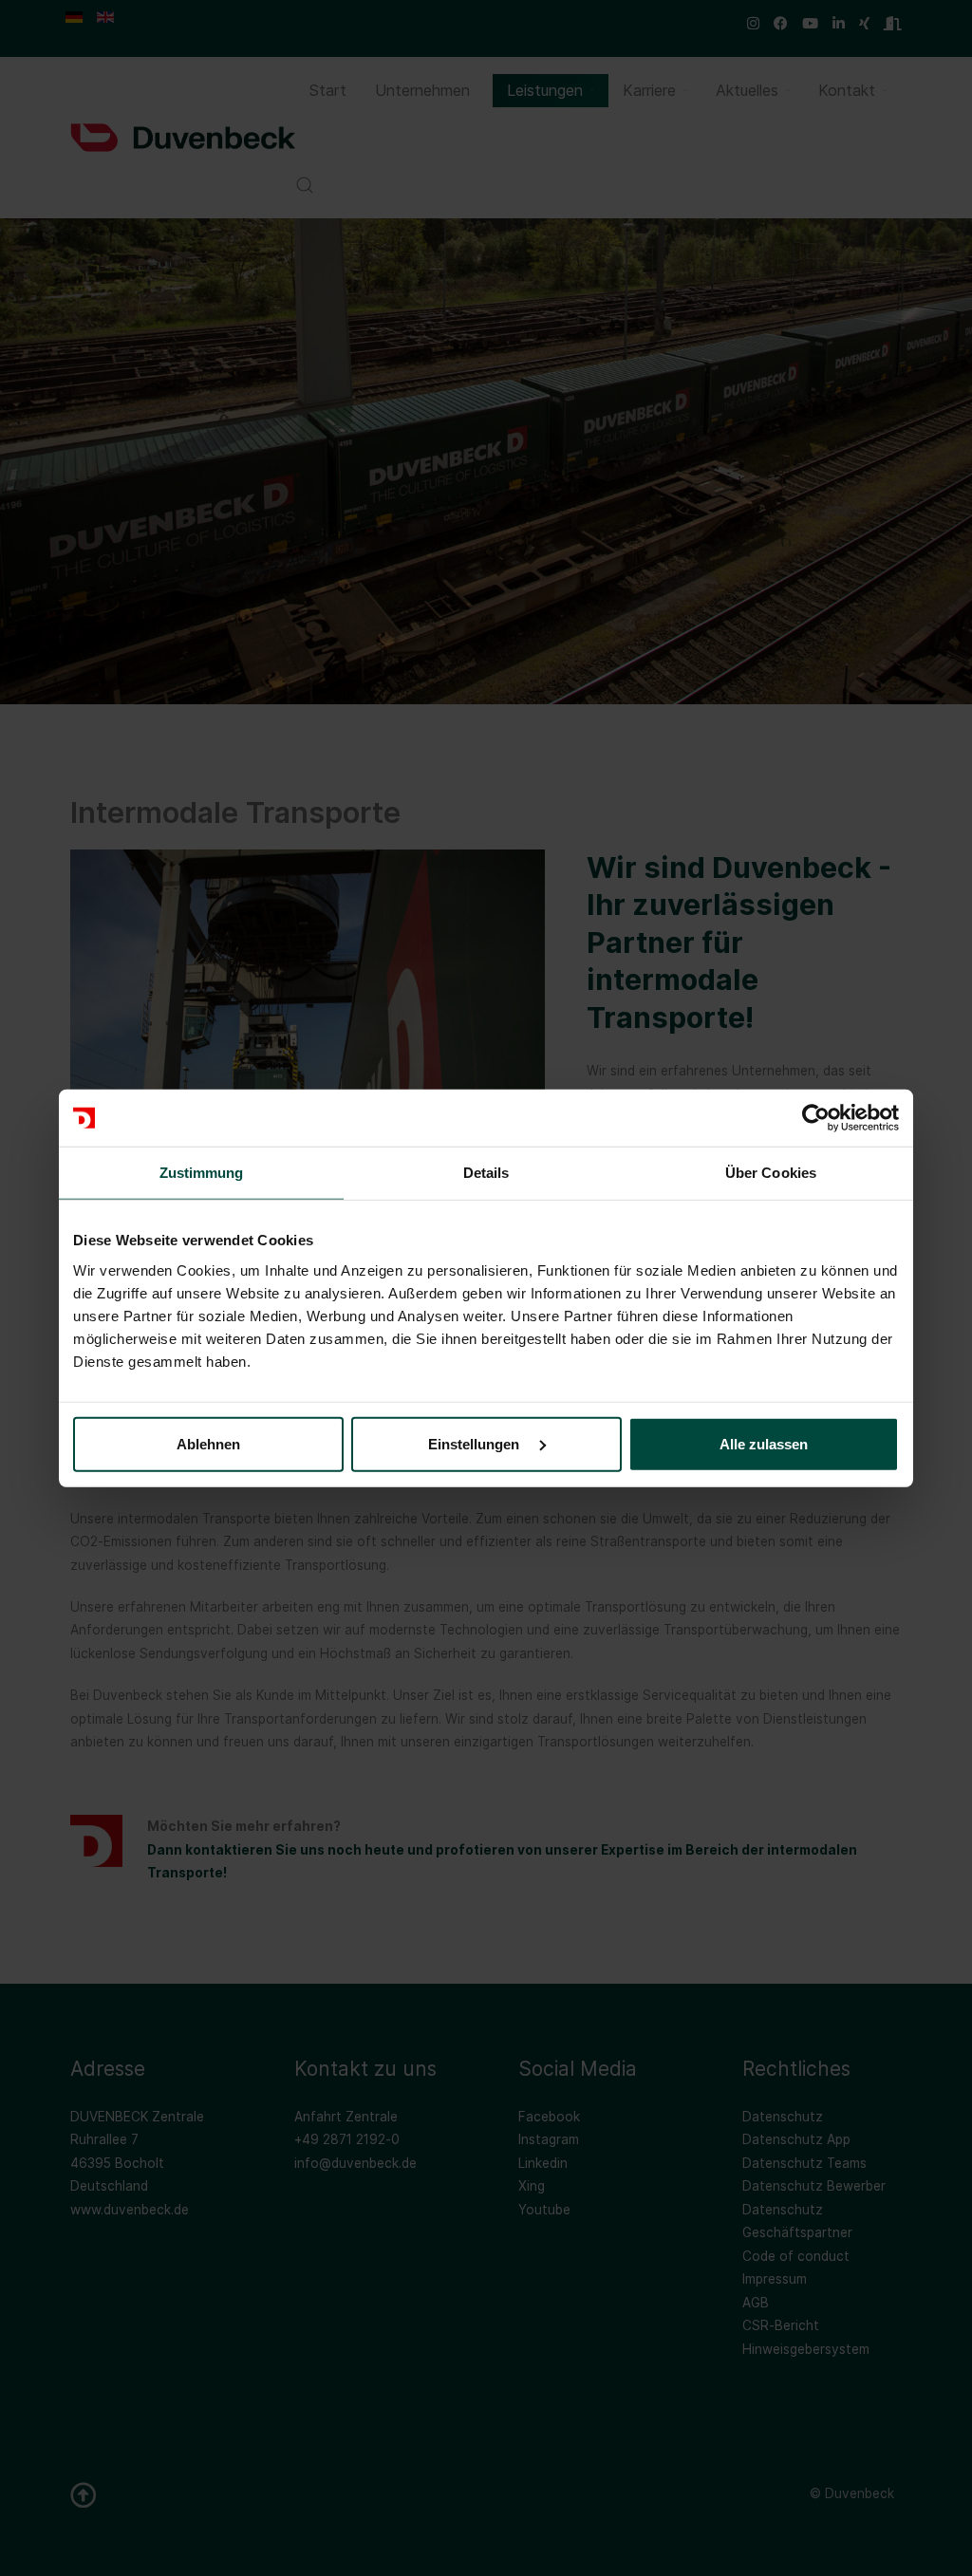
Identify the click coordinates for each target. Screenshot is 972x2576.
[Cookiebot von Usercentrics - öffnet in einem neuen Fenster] (816, 1118)
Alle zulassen (764, 1443)
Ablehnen (208, 1443)
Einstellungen (476, 1443)
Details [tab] (486, 1173)
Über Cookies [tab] (771, 1173)
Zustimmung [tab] (202, 1173)
